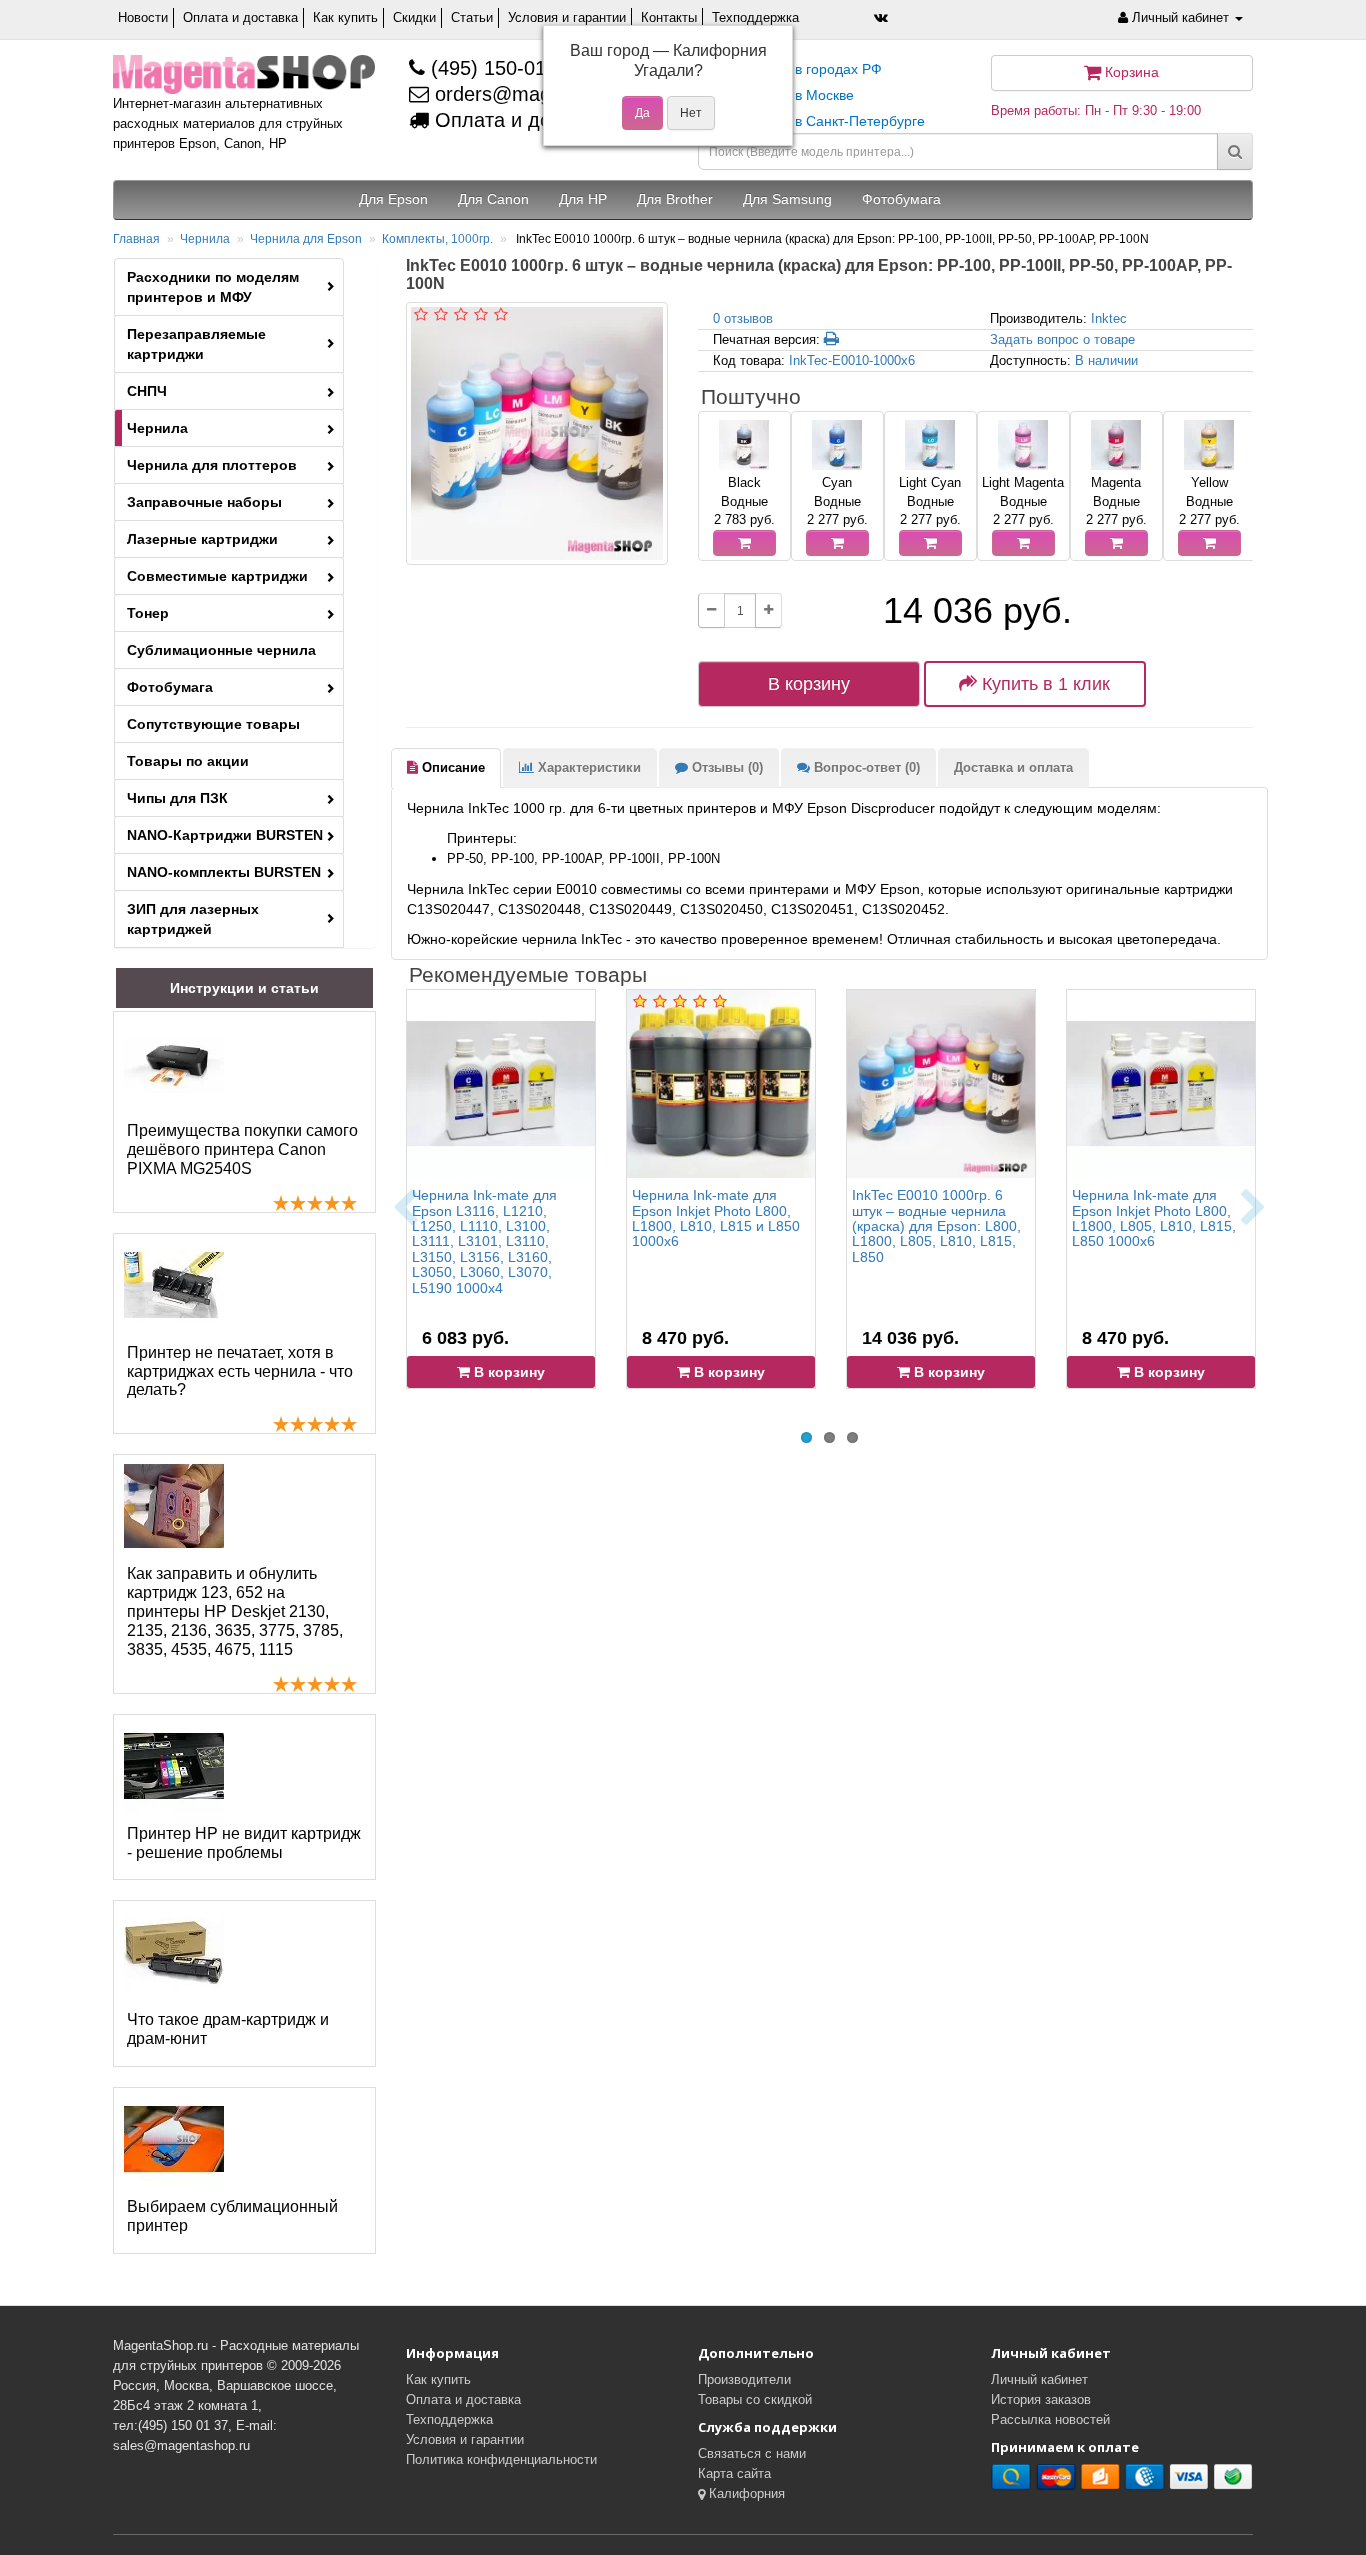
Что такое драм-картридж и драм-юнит (228, 2029)
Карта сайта (734, 2473)
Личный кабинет (1039, 2379)
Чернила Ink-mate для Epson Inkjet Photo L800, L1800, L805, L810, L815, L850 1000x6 (1154, 1218)
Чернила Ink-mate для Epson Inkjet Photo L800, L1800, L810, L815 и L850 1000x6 (716, 1218)
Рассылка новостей (1050, 2419)
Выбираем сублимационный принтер (232, 2216)
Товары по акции (188, 761)
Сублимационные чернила (221, 650)
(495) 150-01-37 (500, 68)
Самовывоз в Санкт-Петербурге (819, 121)
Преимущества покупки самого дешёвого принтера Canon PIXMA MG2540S (242, 1149)
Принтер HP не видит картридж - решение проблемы (244, 1843)
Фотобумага (170, 687)
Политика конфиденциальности (501, 2459)
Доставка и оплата (1013, 767)
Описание (451, 767)
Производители (744, 2379)
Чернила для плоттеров (212, 465)
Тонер (148, 613)
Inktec (1109, 318)
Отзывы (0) (725, 767)
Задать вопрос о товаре (1062, 339)
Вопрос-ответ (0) (865, 767)
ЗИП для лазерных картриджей (193, 919)
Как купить (345, 17)
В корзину (809, 684)
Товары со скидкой (755, 2399)
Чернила (205, 239)
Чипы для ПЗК (177, 798)
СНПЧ (147, 391)
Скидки (414, 17)
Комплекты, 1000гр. (437, 239)
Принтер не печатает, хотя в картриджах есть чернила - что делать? (240, 1371)
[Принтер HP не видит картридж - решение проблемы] (174, 1766)
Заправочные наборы (204, 502)
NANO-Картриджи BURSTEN (225, 835)
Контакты (669, 17)
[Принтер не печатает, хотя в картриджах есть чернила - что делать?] (174, 1285)
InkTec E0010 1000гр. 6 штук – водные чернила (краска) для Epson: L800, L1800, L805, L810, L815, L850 (936, 1226)
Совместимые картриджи (217, 576)
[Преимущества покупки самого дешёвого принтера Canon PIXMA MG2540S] (174, 1063)
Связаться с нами (752, 2453)
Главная (136, 239)
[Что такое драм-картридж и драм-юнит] (174, 1952)
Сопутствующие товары (213, 724)
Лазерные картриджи (202, 539)
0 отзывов (743, 318)
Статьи (472, 17)
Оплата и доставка (240, 17)
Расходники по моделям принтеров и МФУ (213, 287)
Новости (143, 17)
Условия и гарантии (567, 17)
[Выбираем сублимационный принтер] (174, 2139)
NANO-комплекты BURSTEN (224, 872)
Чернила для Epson (306, 239)
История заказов (1041, 2399)
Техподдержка (755, 17)
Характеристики (587, 767)
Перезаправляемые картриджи (196, 344)
